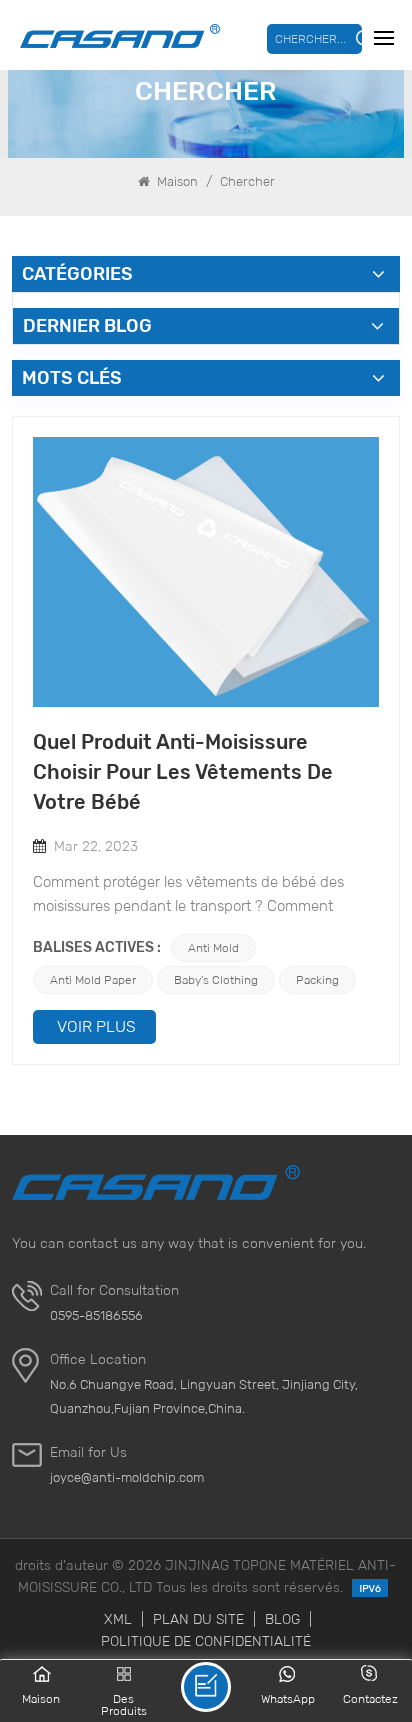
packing (317, 979)
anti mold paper (93, 979)
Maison (176, 181)
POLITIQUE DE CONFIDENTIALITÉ (206, 1641)
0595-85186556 (96, 1315)
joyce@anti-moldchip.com (127, 1477)
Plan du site (198, 1619)
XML (118, 1619)
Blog (282, 1619)
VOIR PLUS (96, 1026)
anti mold (213, 947)
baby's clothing (216, 979)
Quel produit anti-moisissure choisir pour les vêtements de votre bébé (183, 772)
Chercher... (310, 38)
